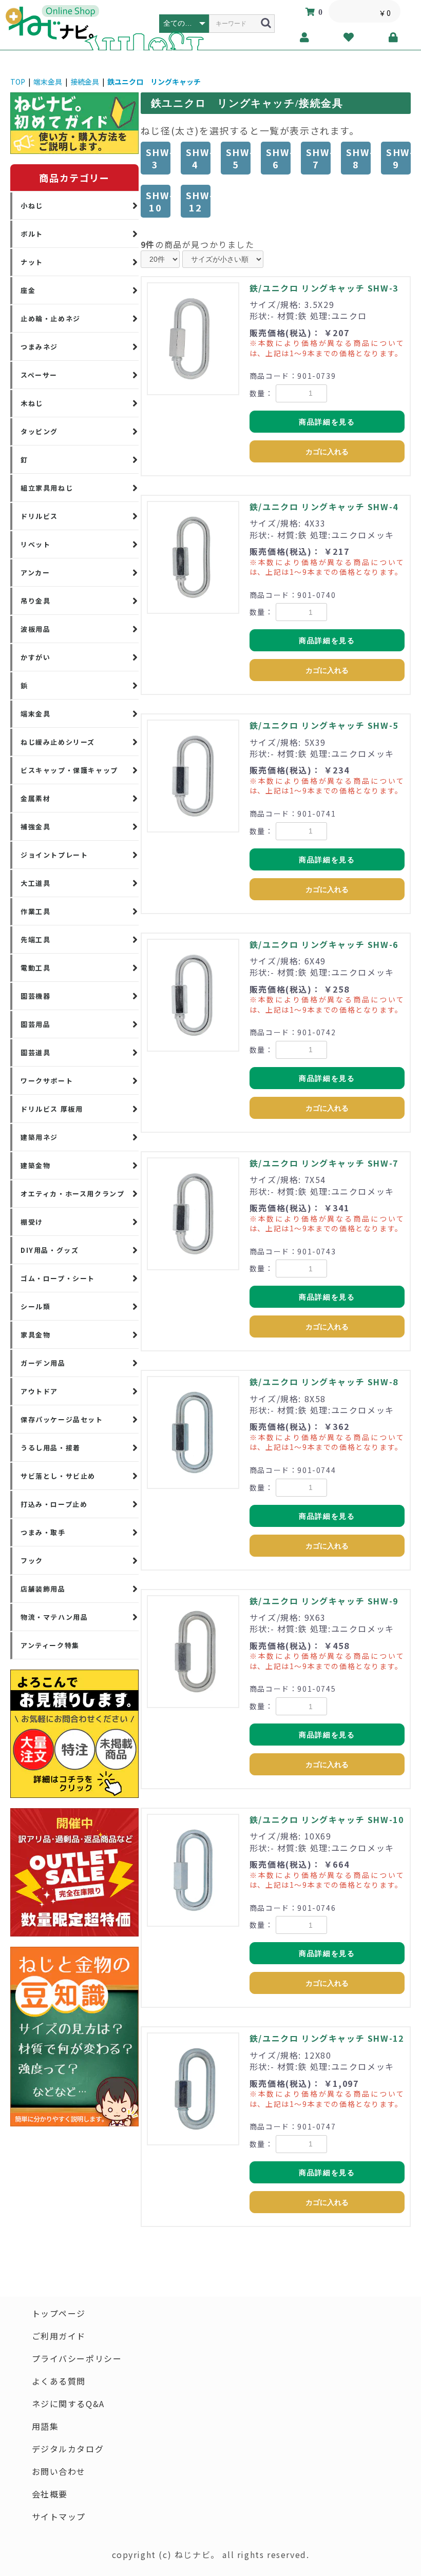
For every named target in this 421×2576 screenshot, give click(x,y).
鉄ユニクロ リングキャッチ (154, 82)
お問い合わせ (59, 2471)
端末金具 (48, 82)
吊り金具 (35, 601)
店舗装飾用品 (43, 1589)
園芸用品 (35, 1024)
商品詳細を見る (327, 422)
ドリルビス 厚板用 (52, 1109)
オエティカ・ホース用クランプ (72, 1194)
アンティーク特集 (50, 1645)
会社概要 (50, 2494)
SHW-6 (278, 158)
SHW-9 (398, 158)
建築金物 (35, 1165)
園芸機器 (35, 996)
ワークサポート (47, 1081)
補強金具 (35, 827)
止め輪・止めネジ (51, 318)
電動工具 (35, 968)
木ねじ (32, 403)
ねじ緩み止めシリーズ (58, 742)
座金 (28, 290)
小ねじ (32, 206)
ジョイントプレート (54, 855)
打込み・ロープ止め (54, 1504)
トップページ (59, 2313)
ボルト (32, 234)
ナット (32, 262)
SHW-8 (358, 158)
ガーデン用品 (43, 1363)
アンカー (35, 573)
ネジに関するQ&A (68, 2404)
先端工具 (35, 940)
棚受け (32, 1222)
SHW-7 (318, 158)
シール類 (35, 1306)
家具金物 (35, 1335)
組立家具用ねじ (47, 488)
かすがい (35, 657)
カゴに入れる (327, 452)
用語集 (45, 2426)
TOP (18, 82)
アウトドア (39, 1391)
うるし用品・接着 (51, 1448)
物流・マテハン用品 (54, 1617)
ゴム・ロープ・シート (58, 1278)
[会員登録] (305, 37)
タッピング (39, 431)
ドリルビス (39, 516)
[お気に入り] (349, 37)
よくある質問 (59, 2381)
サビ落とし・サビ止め (58, 1476)
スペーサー (39, 375)
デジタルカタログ (68, 2449)
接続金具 (85, 82)
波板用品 (35, 629)
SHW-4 (198, 158)
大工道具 (35, 883)
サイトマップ (59, 2516)
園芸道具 (35, 1052)
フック (32, 1561)
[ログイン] (394, 37)
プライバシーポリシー (77, 2358)
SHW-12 (198, 201)
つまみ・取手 (43, 1532)
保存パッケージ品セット (62, 1419)
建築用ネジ (39, 1137)
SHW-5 (238, 158)
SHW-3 (158, 158)
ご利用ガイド (59, 2336)
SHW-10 (158, 201)
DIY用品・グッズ (50, 1250)
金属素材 (35, 798)
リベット (35, 544)
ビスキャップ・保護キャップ (69, 770)
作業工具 (35, 911)
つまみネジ (39, 347)
